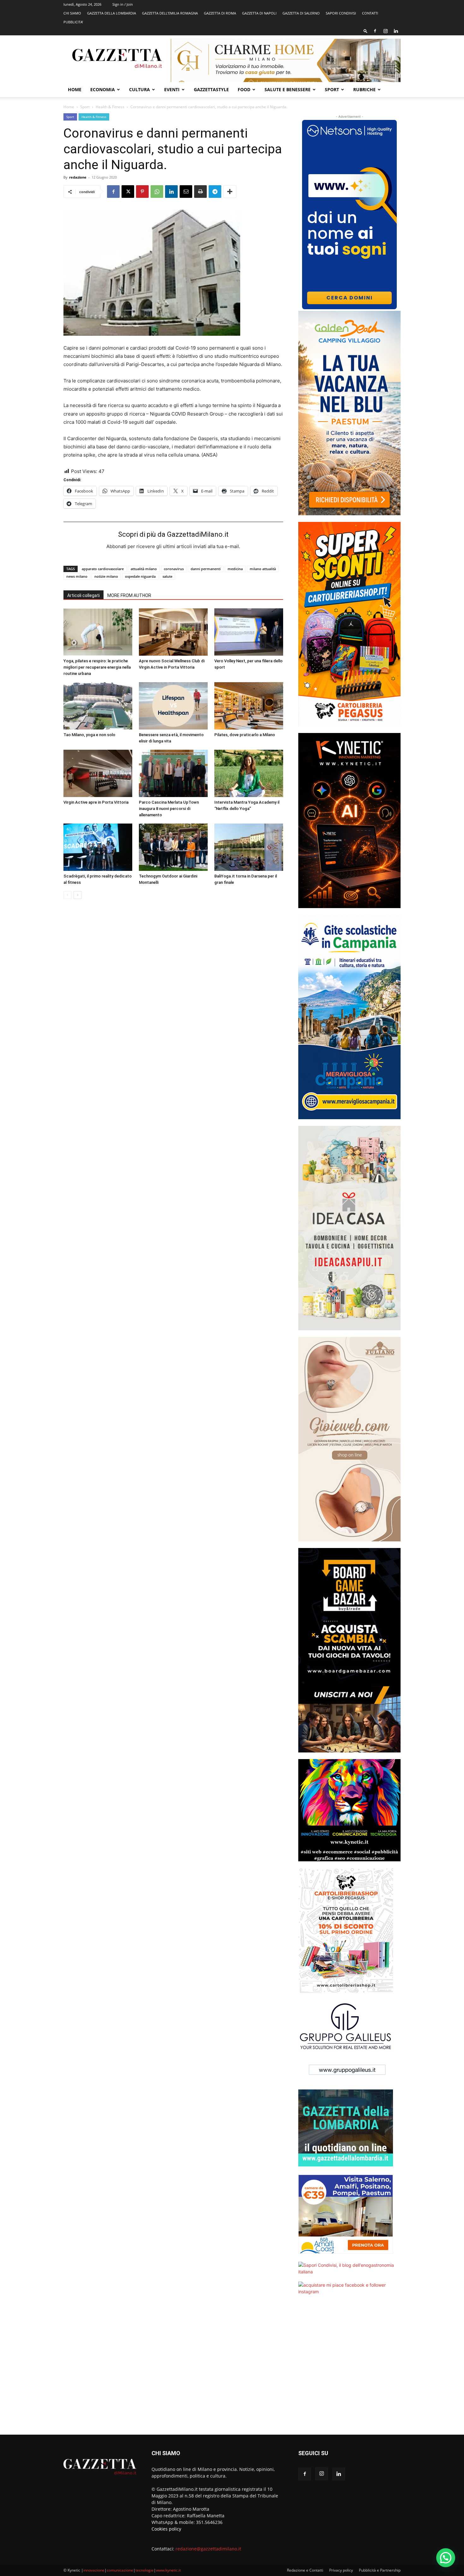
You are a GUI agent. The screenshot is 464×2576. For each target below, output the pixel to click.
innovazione (94, 2570)
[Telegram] (215, 192)
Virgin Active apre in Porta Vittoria (96, 802)
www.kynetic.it (168, 2570)
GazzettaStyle (211, 89)
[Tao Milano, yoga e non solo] (98, 706)
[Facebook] (375, 31)
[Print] (200, 192)
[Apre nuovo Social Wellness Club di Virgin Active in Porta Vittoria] (173, 632)
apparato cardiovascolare (103, 569)
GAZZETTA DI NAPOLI (259, 13)
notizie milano (106, 576)
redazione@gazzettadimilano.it (208, 2549)
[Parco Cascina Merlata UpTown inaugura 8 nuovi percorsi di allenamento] (173, 773)
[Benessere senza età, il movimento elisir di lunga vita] (173, 706)
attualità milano (144, 569)
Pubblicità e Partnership (380, 2570)
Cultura (140, 89)
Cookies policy (166, 2529)
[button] (366, 31)
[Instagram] (385, 31)
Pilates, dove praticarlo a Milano (245, 735)
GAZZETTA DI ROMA (220, 13)
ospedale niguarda (140, 576)
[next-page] (77, 895)
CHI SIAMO (72, 13)
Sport (332, 89)
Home (75, 89)
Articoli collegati (83, 595)
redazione (78, 177)
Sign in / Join (123, 4)
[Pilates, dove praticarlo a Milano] (249, 706)
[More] (230, 192)
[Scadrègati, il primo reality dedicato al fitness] (98, 847)
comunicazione (120, 2570)
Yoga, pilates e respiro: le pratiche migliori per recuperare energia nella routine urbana (97, 667)
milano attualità (263, 569)
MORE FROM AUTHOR (129, 595)
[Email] (186, 192)
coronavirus (174, 569)
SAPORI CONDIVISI (341, 13)
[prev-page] (67, 895)
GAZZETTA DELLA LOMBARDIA (112, 13)
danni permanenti (206, 569)
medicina (235, 569)
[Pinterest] (142, 192)
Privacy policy (341, 2570)
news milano (77, 576)
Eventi (172, 89)
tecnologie (145, 2570)
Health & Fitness (110, 107)
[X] (128, 192)
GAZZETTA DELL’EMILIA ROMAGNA (170, 13)
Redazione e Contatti (305, 2570)
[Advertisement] (349, 2369)
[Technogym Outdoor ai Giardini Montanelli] (173, 847)
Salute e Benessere (288, 89)
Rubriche (364, 89)
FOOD (244, 89)
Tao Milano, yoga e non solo (89, 735)
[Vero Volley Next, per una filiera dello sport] (249, 632)
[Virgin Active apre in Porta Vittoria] (98, 773)
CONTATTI (370, 13)
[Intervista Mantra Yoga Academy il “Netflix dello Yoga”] (249, 773)
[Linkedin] (396, 31)
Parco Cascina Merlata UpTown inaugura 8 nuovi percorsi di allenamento (169, 809)
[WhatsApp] (157, 192)
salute (167, 576)
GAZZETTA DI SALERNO (301, 13)
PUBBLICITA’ (73, 22)
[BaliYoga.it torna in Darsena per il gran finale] (249, 847)
